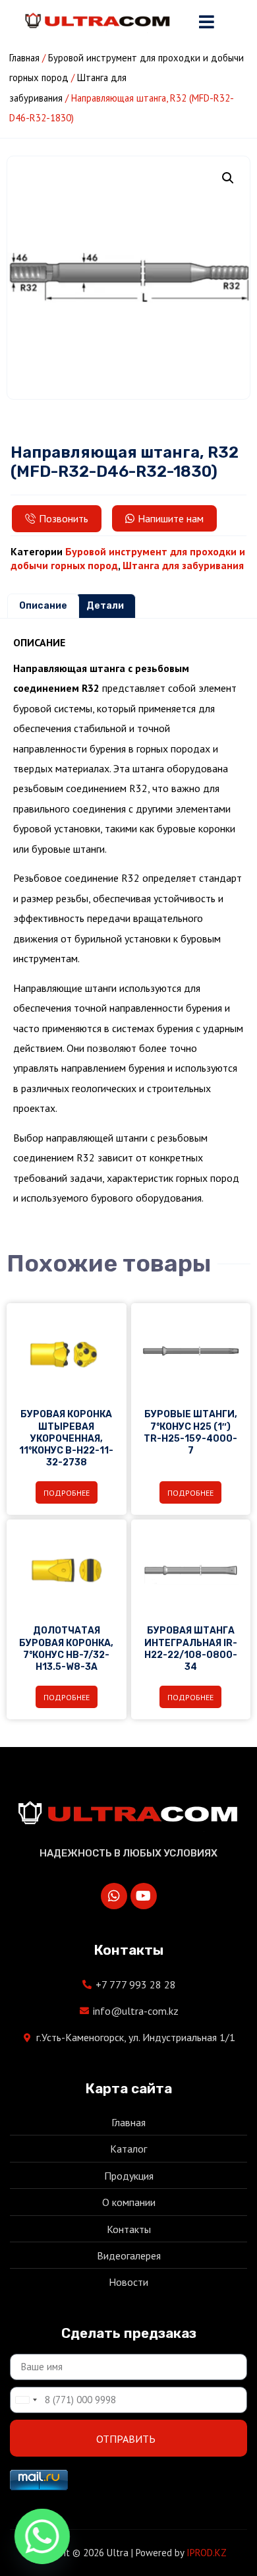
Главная (24, 58)
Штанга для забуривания (183, 565)
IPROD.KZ (207, 2553)
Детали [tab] (105, 606)
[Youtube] (144, 1896)
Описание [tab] (43, 606)
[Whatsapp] (114, 1896)
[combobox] (26, 2400)
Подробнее (67, 1493)
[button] (228, 178)
